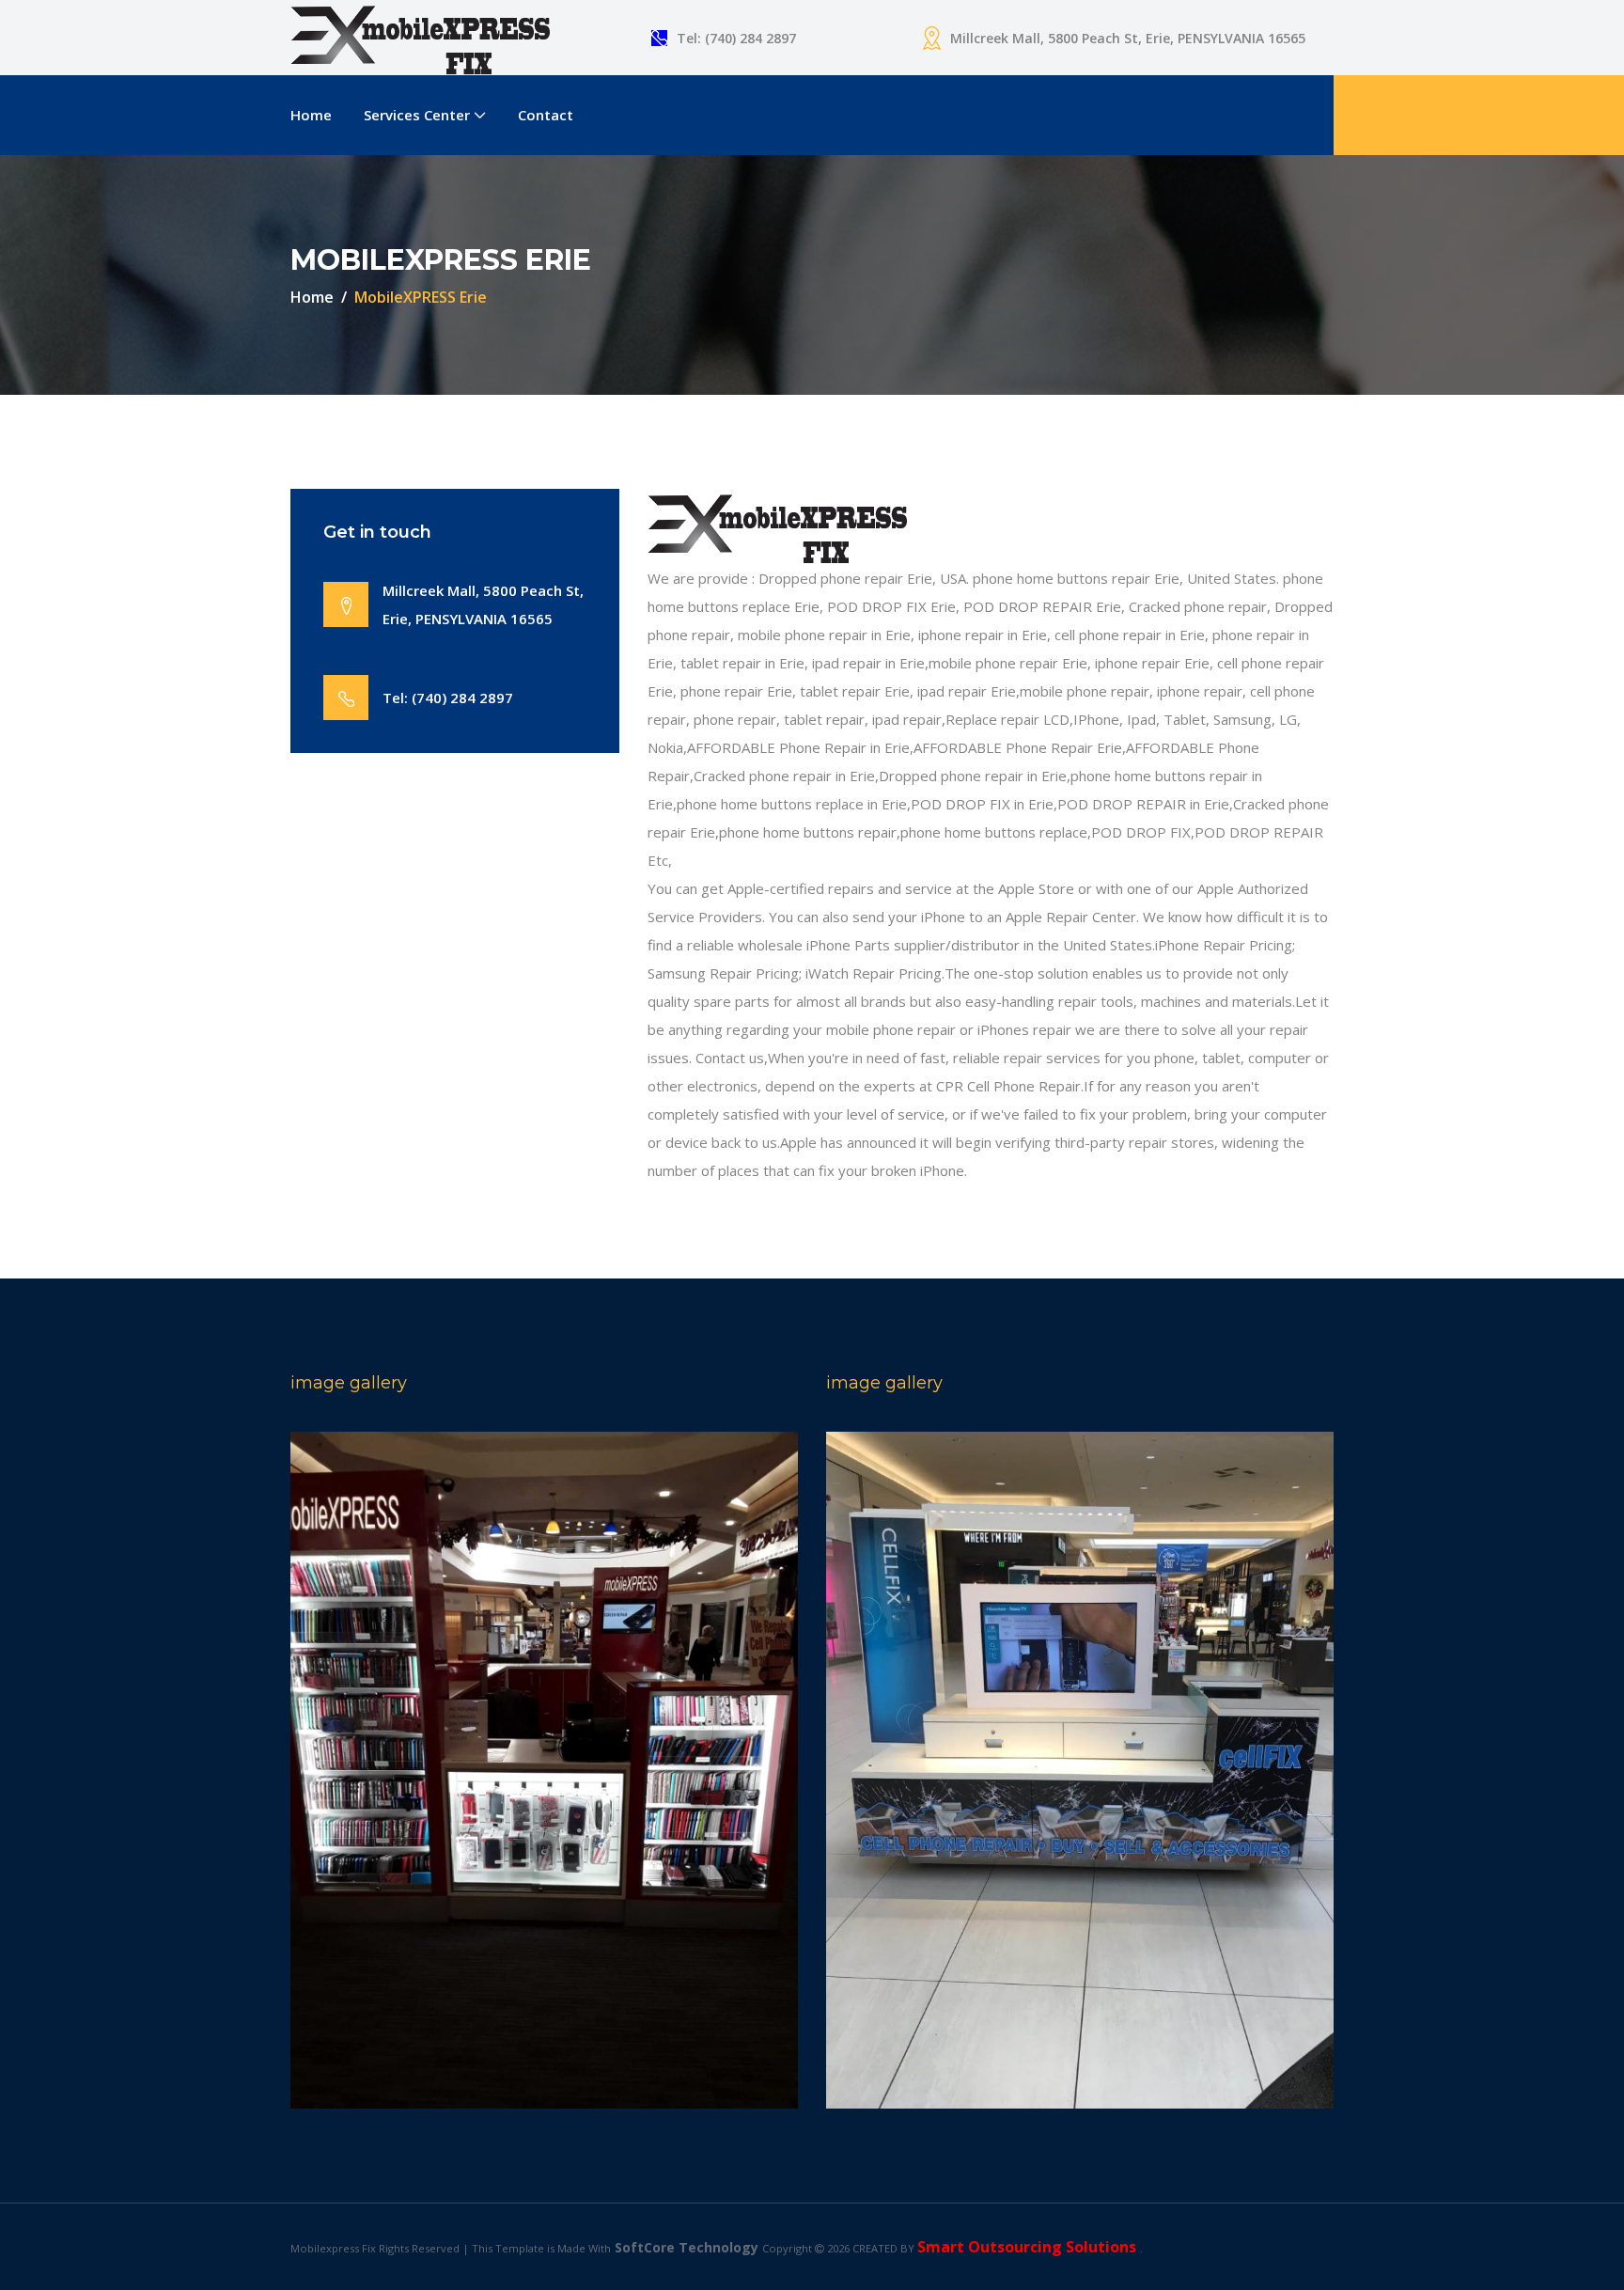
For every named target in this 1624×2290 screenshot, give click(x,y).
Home (311, 115)
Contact (546, 115)
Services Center (417, 115)
